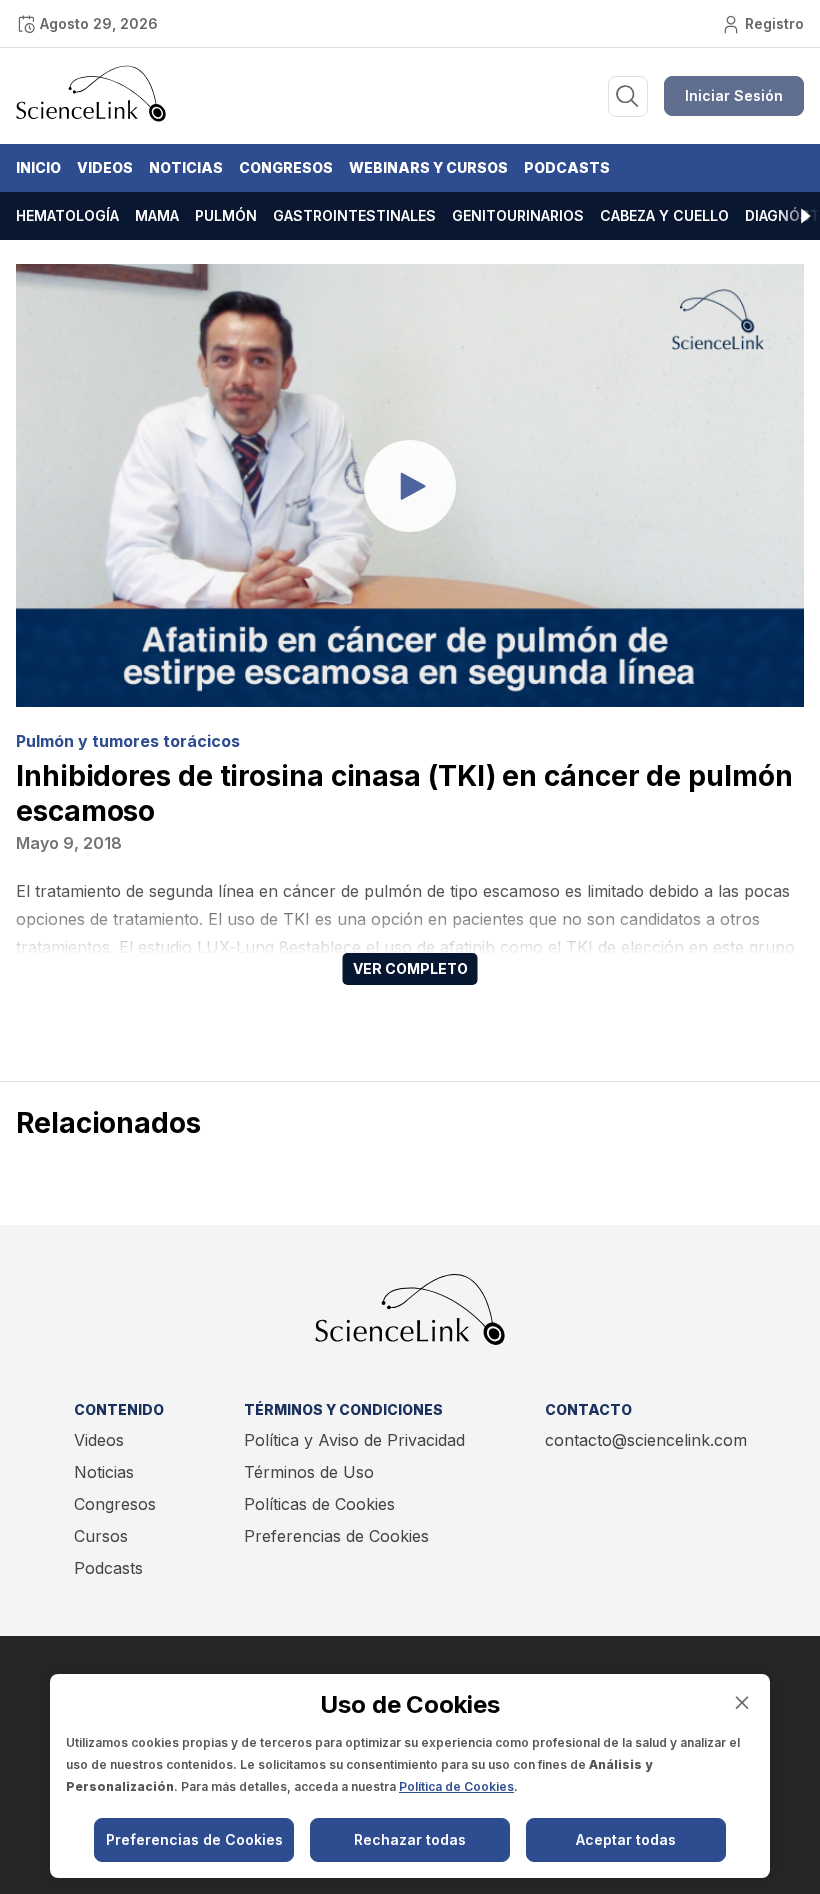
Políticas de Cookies (319, 1504)
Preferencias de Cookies (336, 1536)
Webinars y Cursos (428, 167)
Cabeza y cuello (664, 215)
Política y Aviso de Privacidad (354, 1440)
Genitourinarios (518, 215)
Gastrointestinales (354, 215)
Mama (157, 215)
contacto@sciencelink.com (646, 1440)
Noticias (186, 167)
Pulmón (226, 215)
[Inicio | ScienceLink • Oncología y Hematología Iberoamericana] (91, 117)
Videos (105, 167)
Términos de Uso (309, 1472)
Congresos (286, 167)
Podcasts (567, 167)
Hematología (67, 215)
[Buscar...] (628, 96)
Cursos (101, 1536)
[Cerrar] (742, 1702)
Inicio (38, 167)
